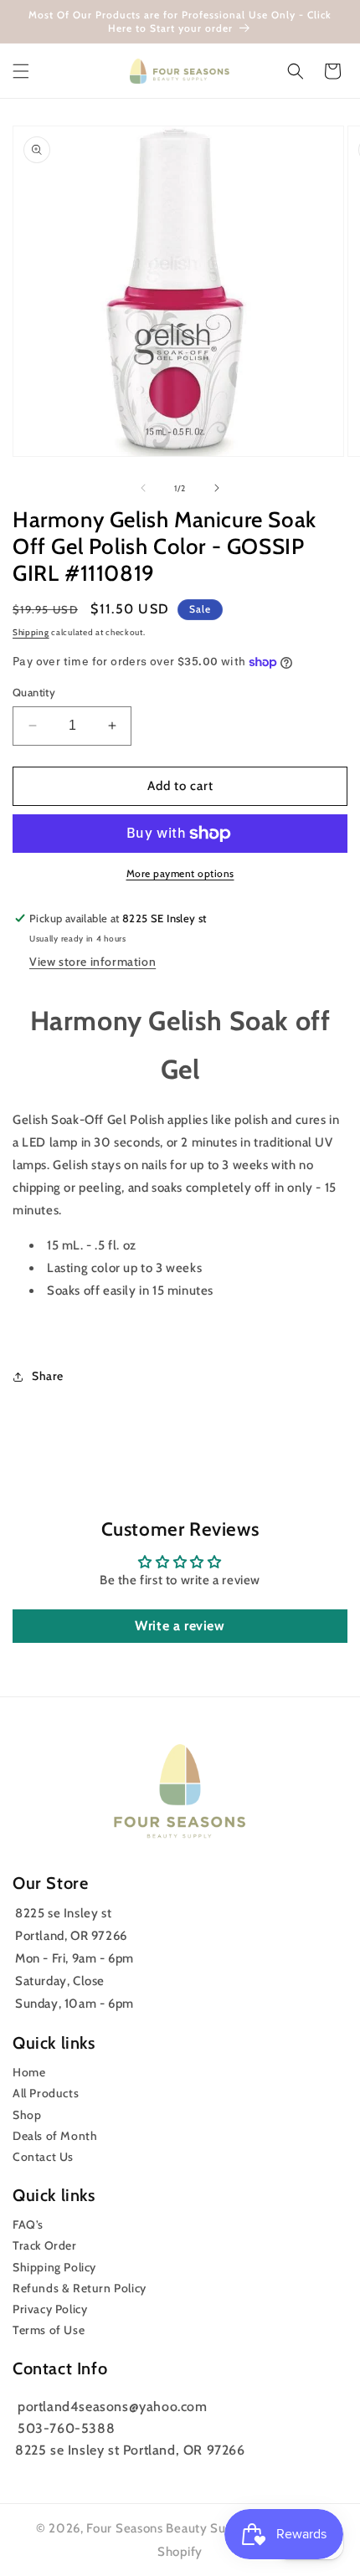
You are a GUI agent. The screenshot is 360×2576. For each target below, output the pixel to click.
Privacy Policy (50, 2309)
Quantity (34, 692)
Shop (27, 2115)
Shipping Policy (54, 2267)
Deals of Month (55, 2136)
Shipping (31, 632)
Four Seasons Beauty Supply (170, 2528)
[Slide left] (143, 488)
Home (29, 2072)
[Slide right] (217, 488)
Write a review (180, 1626)
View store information (93, 962)
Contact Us (43, 2157)
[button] (21, 71)
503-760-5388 (66, 2428)
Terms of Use (49, 2330)
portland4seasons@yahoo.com (113, 2407)
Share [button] (48, 1376)
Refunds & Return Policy (80, 2288)
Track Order (45, 2245)
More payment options (180, 873)
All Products (46, 2093)
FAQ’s (28, 2224)
